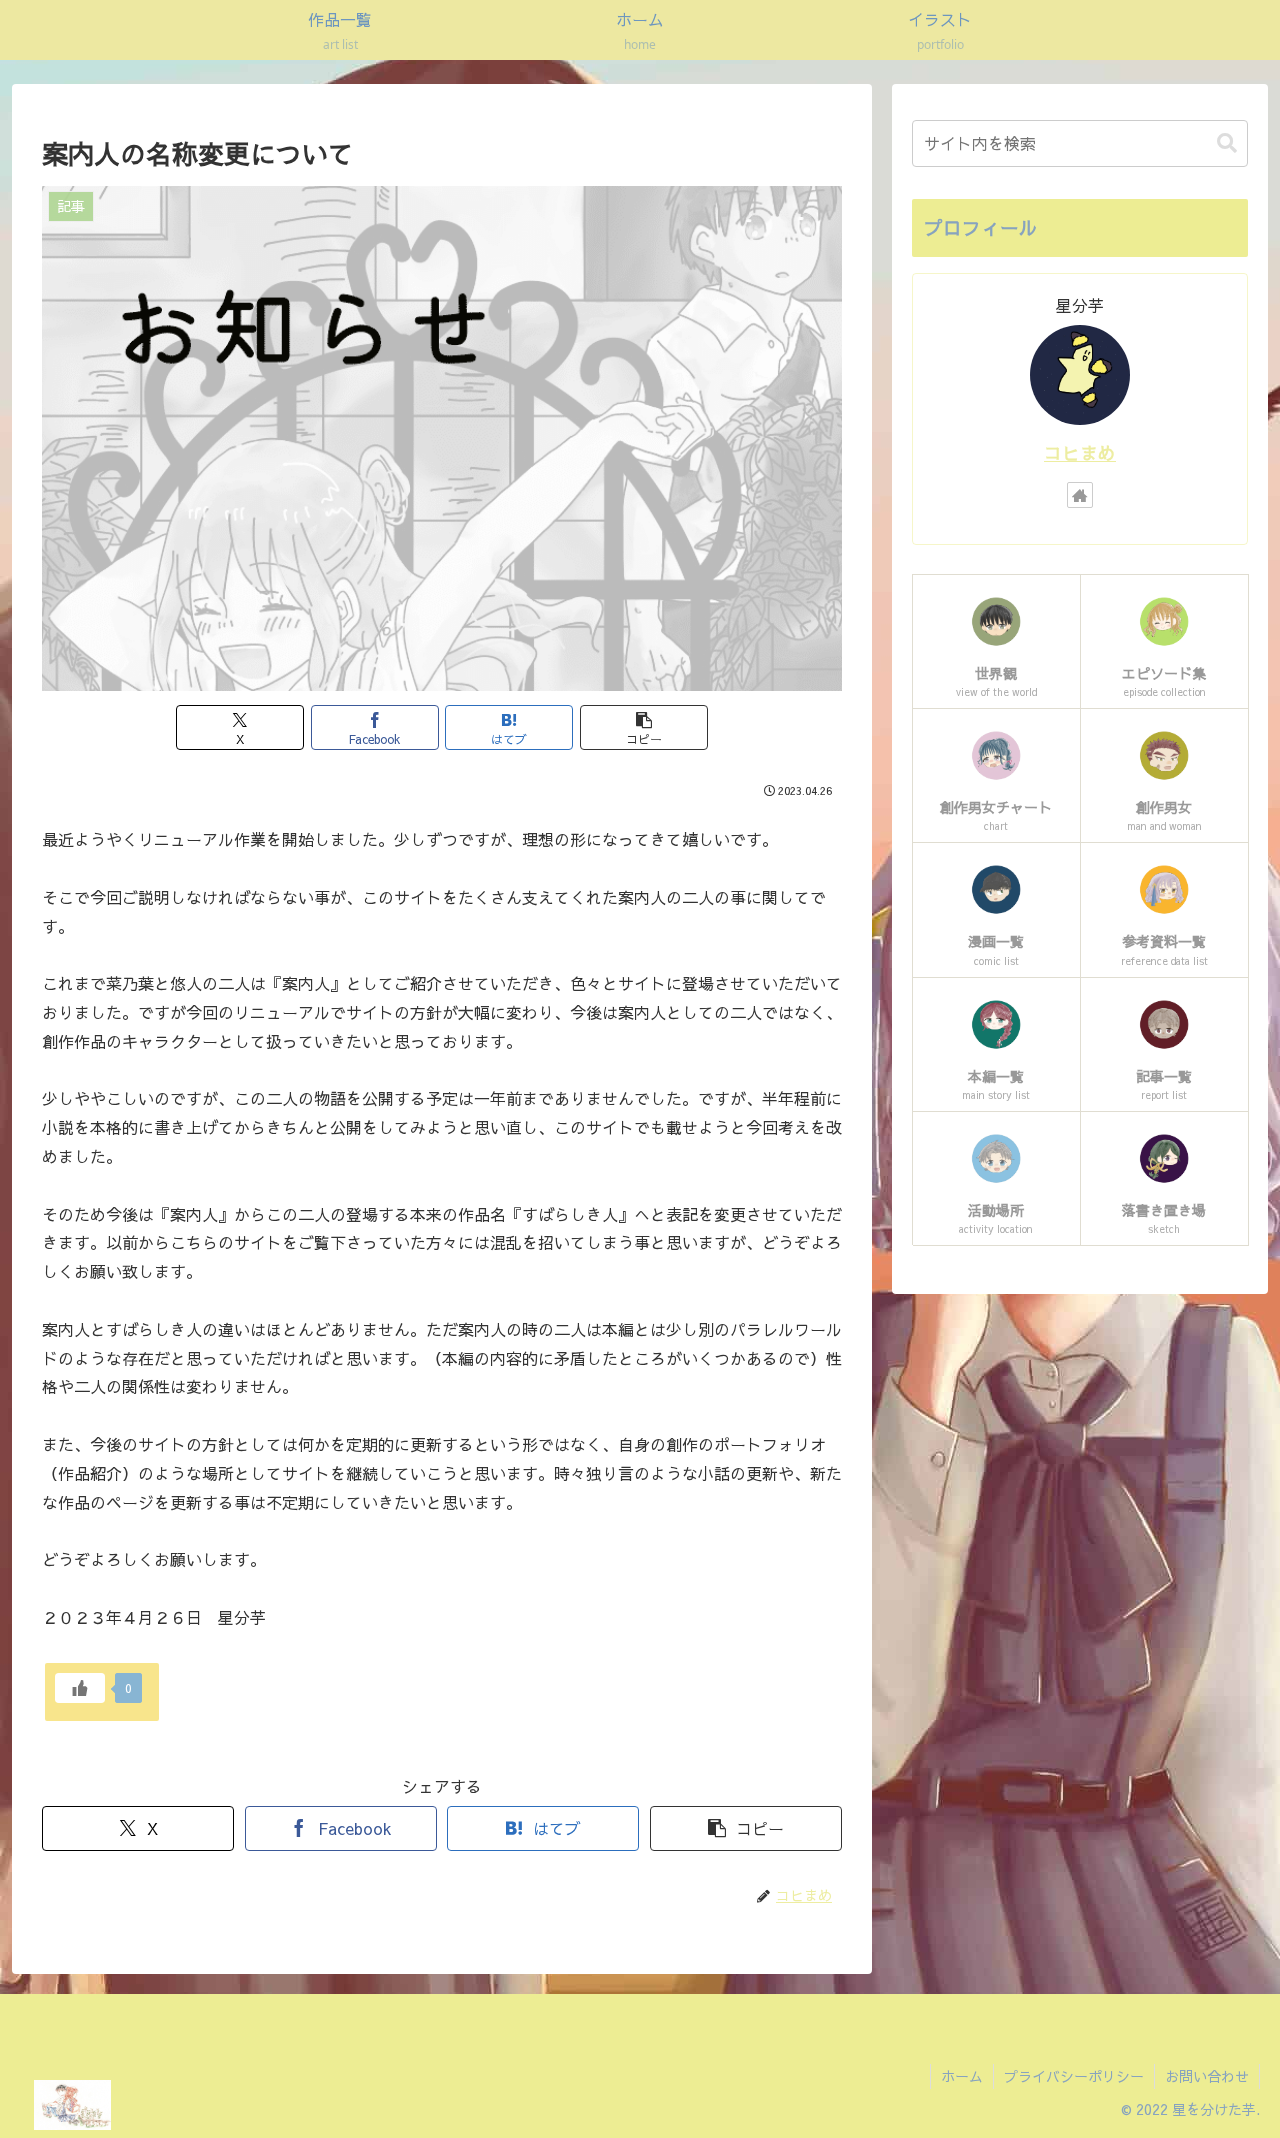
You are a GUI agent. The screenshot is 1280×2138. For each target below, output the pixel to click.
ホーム (962, 2076)
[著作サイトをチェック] (1080, 495)
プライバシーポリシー (1074, 2076)
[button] (644, 727)
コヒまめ (1080, 452)
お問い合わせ (1207, 2076)
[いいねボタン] (80, 1688)
